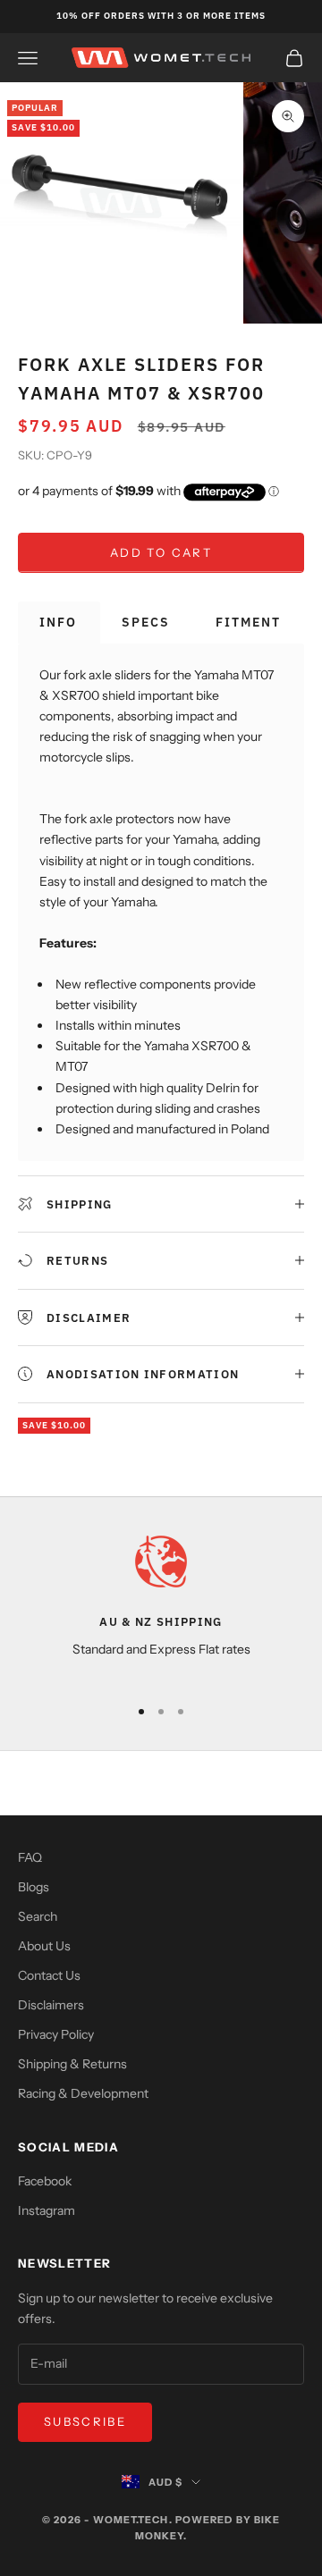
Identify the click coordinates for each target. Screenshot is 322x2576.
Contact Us (49, 1975)
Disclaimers (51, 2005)
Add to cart (161, 552)
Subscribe (85, 2421)
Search (38, 1916)
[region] (161, 1607)
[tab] (59, 623)
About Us (44, 1946)
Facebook (45, 2181)
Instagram (47, 2210)
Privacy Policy (56, 2034)
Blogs (34, 1887)
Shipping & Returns (72, 2064)
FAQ (30, 1857)
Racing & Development (83, 2093)
